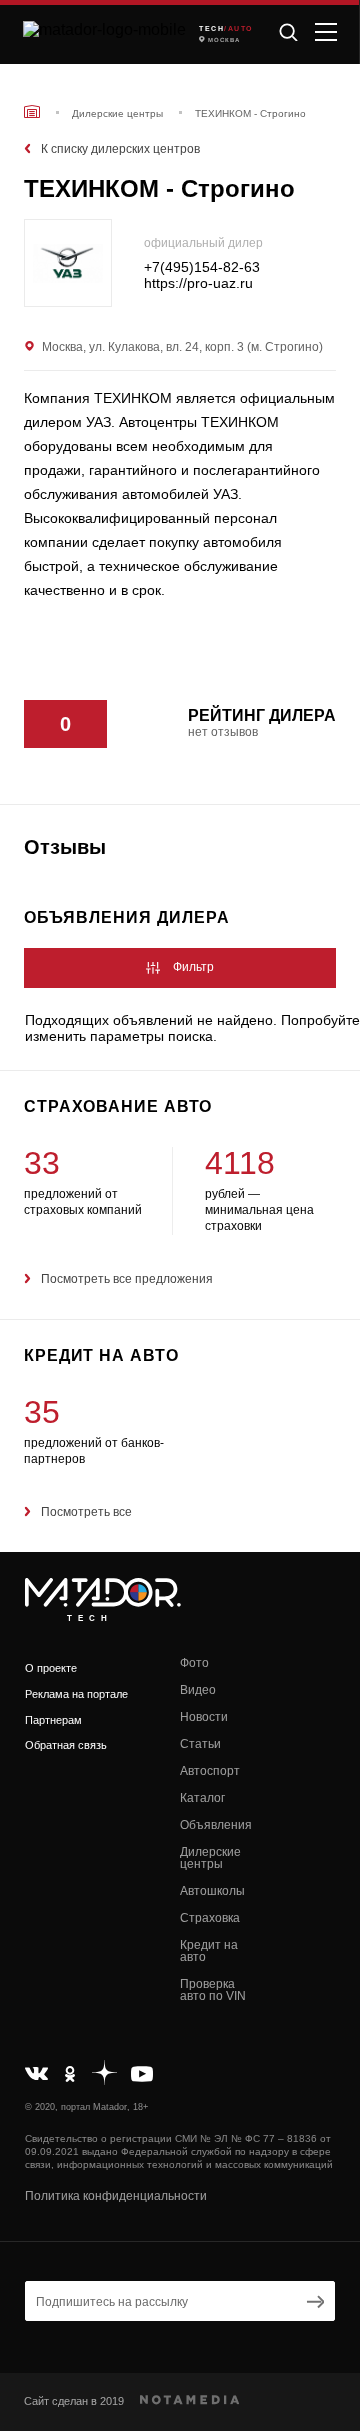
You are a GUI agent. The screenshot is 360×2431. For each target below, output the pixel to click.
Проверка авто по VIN (213, 1990)
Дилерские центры (210, 1858)
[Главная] (32, 111)
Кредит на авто (209, 1951)
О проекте (51, 1668)
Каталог (202, 1798)
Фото (194, 1663)
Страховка (210, 1918)
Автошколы (212, 1891)
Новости (204, 1717)
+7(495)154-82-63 (202, 267)
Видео (198, 1690)
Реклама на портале (76, 1694)
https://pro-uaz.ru (198, 283)
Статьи (200, 1744)
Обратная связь (66, 1745)
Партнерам (53, 1720)
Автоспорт (210, 1771)
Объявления (216, 1825)
